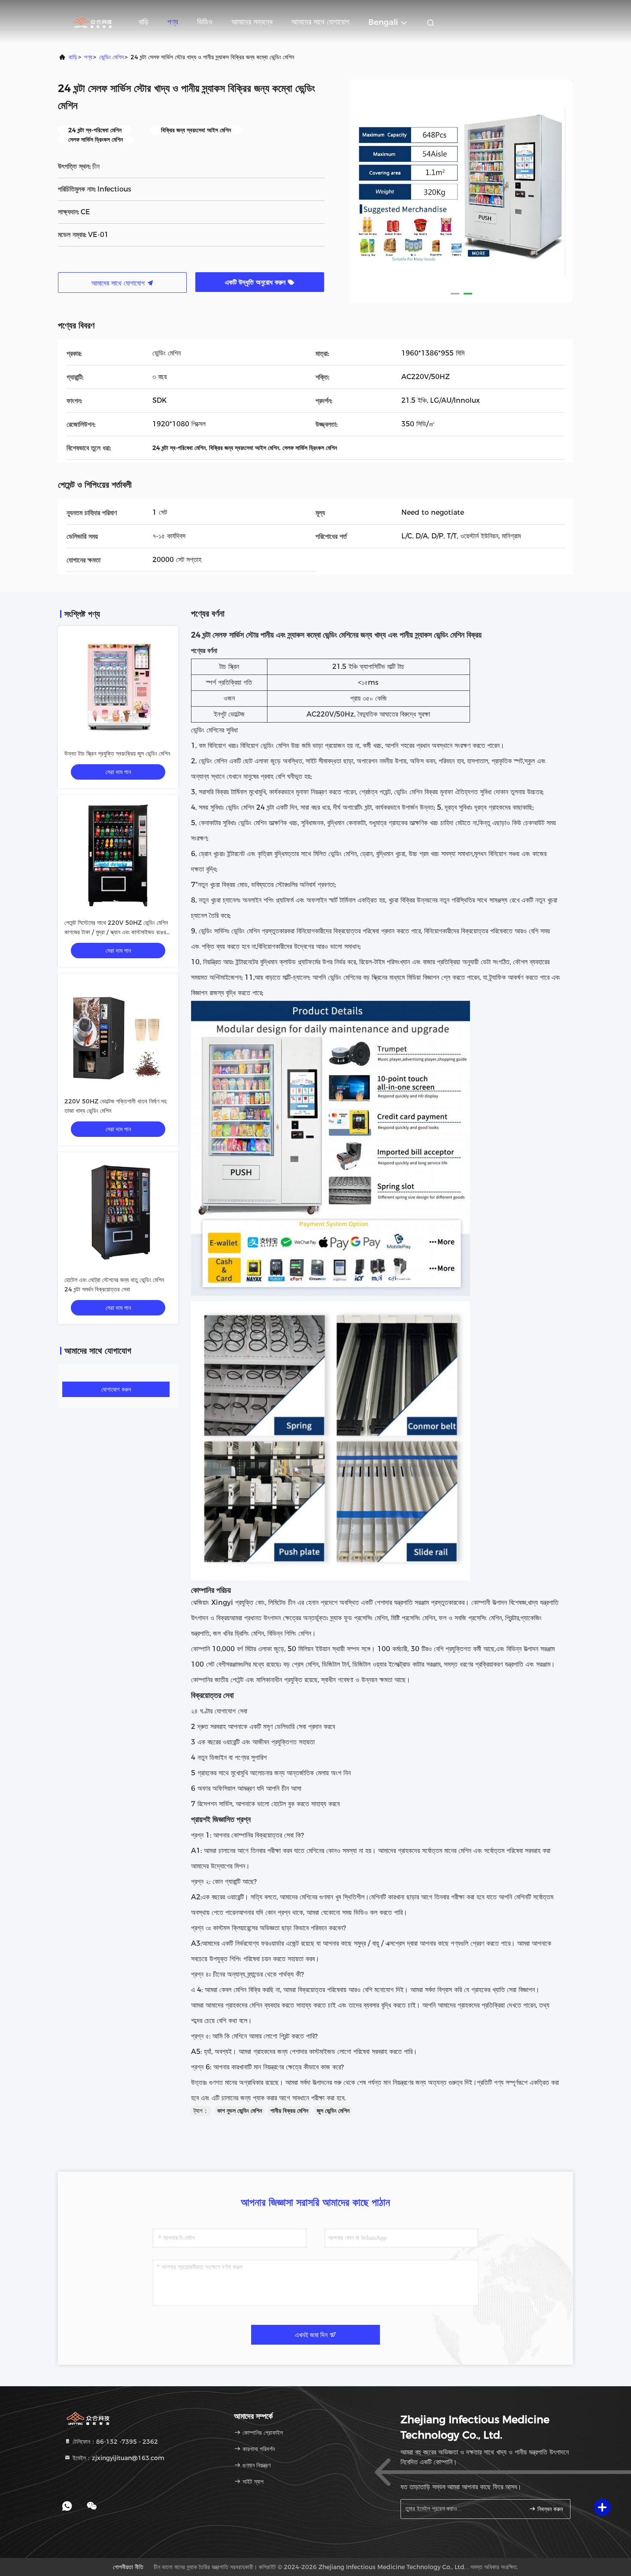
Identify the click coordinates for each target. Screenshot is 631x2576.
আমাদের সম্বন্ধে (252, 22)
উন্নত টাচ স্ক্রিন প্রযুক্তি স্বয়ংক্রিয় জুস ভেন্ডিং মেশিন (117, 753)
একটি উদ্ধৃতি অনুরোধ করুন (256, 282)
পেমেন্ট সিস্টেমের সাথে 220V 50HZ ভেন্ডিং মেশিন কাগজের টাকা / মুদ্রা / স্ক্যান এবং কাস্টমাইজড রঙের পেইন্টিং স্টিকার (116, 932)
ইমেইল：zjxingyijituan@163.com (118, 2458)
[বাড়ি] (92, 21)
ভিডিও (205, 22)
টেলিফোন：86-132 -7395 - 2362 (114, 2442)
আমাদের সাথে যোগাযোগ (320, 22)
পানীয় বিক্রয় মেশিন (289, 2111)
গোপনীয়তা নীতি (128, 2567)
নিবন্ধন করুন (549, 2509)
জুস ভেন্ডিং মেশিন (333, 2111)
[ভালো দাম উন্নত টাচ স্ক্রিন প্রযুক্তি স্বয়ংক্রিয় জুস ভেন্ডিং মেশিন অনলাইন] (118, 686)
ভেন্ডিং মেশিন (111, 57)
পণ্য (173, 22)
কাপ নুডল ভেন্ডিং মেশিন (240, 2111)
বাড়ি (144, 22)
